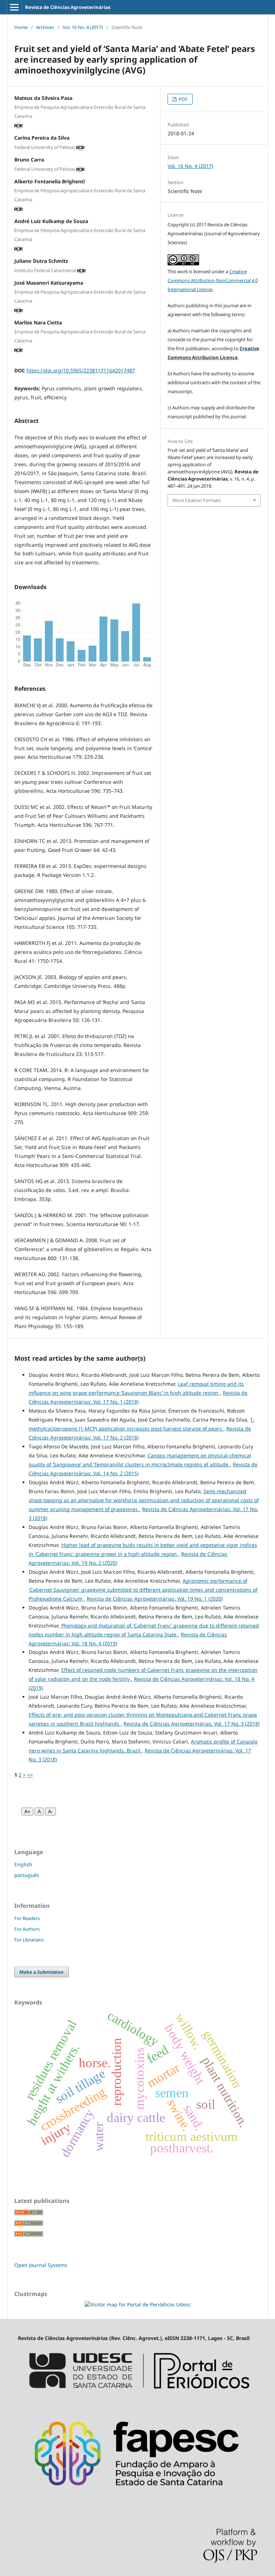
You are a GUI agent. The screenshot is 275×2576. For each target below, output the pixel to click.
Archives (45, 27)
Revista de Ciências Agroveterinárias (68, 7)
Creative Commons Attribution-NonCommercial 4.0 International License (213, 280)
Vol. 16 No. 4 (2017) (83, 27)
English (23, 1864)
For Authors (27, 1929)
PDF (183, 99)
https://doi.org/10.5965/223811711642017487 (81, 370)
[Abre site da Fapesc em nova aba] (137, 2498)
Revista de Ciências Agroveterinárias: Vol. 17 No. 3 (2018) (192, 1724)
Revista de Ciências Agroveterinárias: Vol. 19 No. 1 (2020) (155, 1599)
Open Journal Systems (41, 2265)
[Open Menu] (14, 7)
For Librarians (29, 1940)
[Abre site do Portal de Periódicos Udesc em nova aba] (137, 2398)
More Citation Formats (197, 500)
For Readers (27, 1918)
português (27, 1875)
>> (30, 1775)
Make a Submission (42, 1972)
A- (50, 1812)
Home (21, 27)
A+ (27, 1812)
